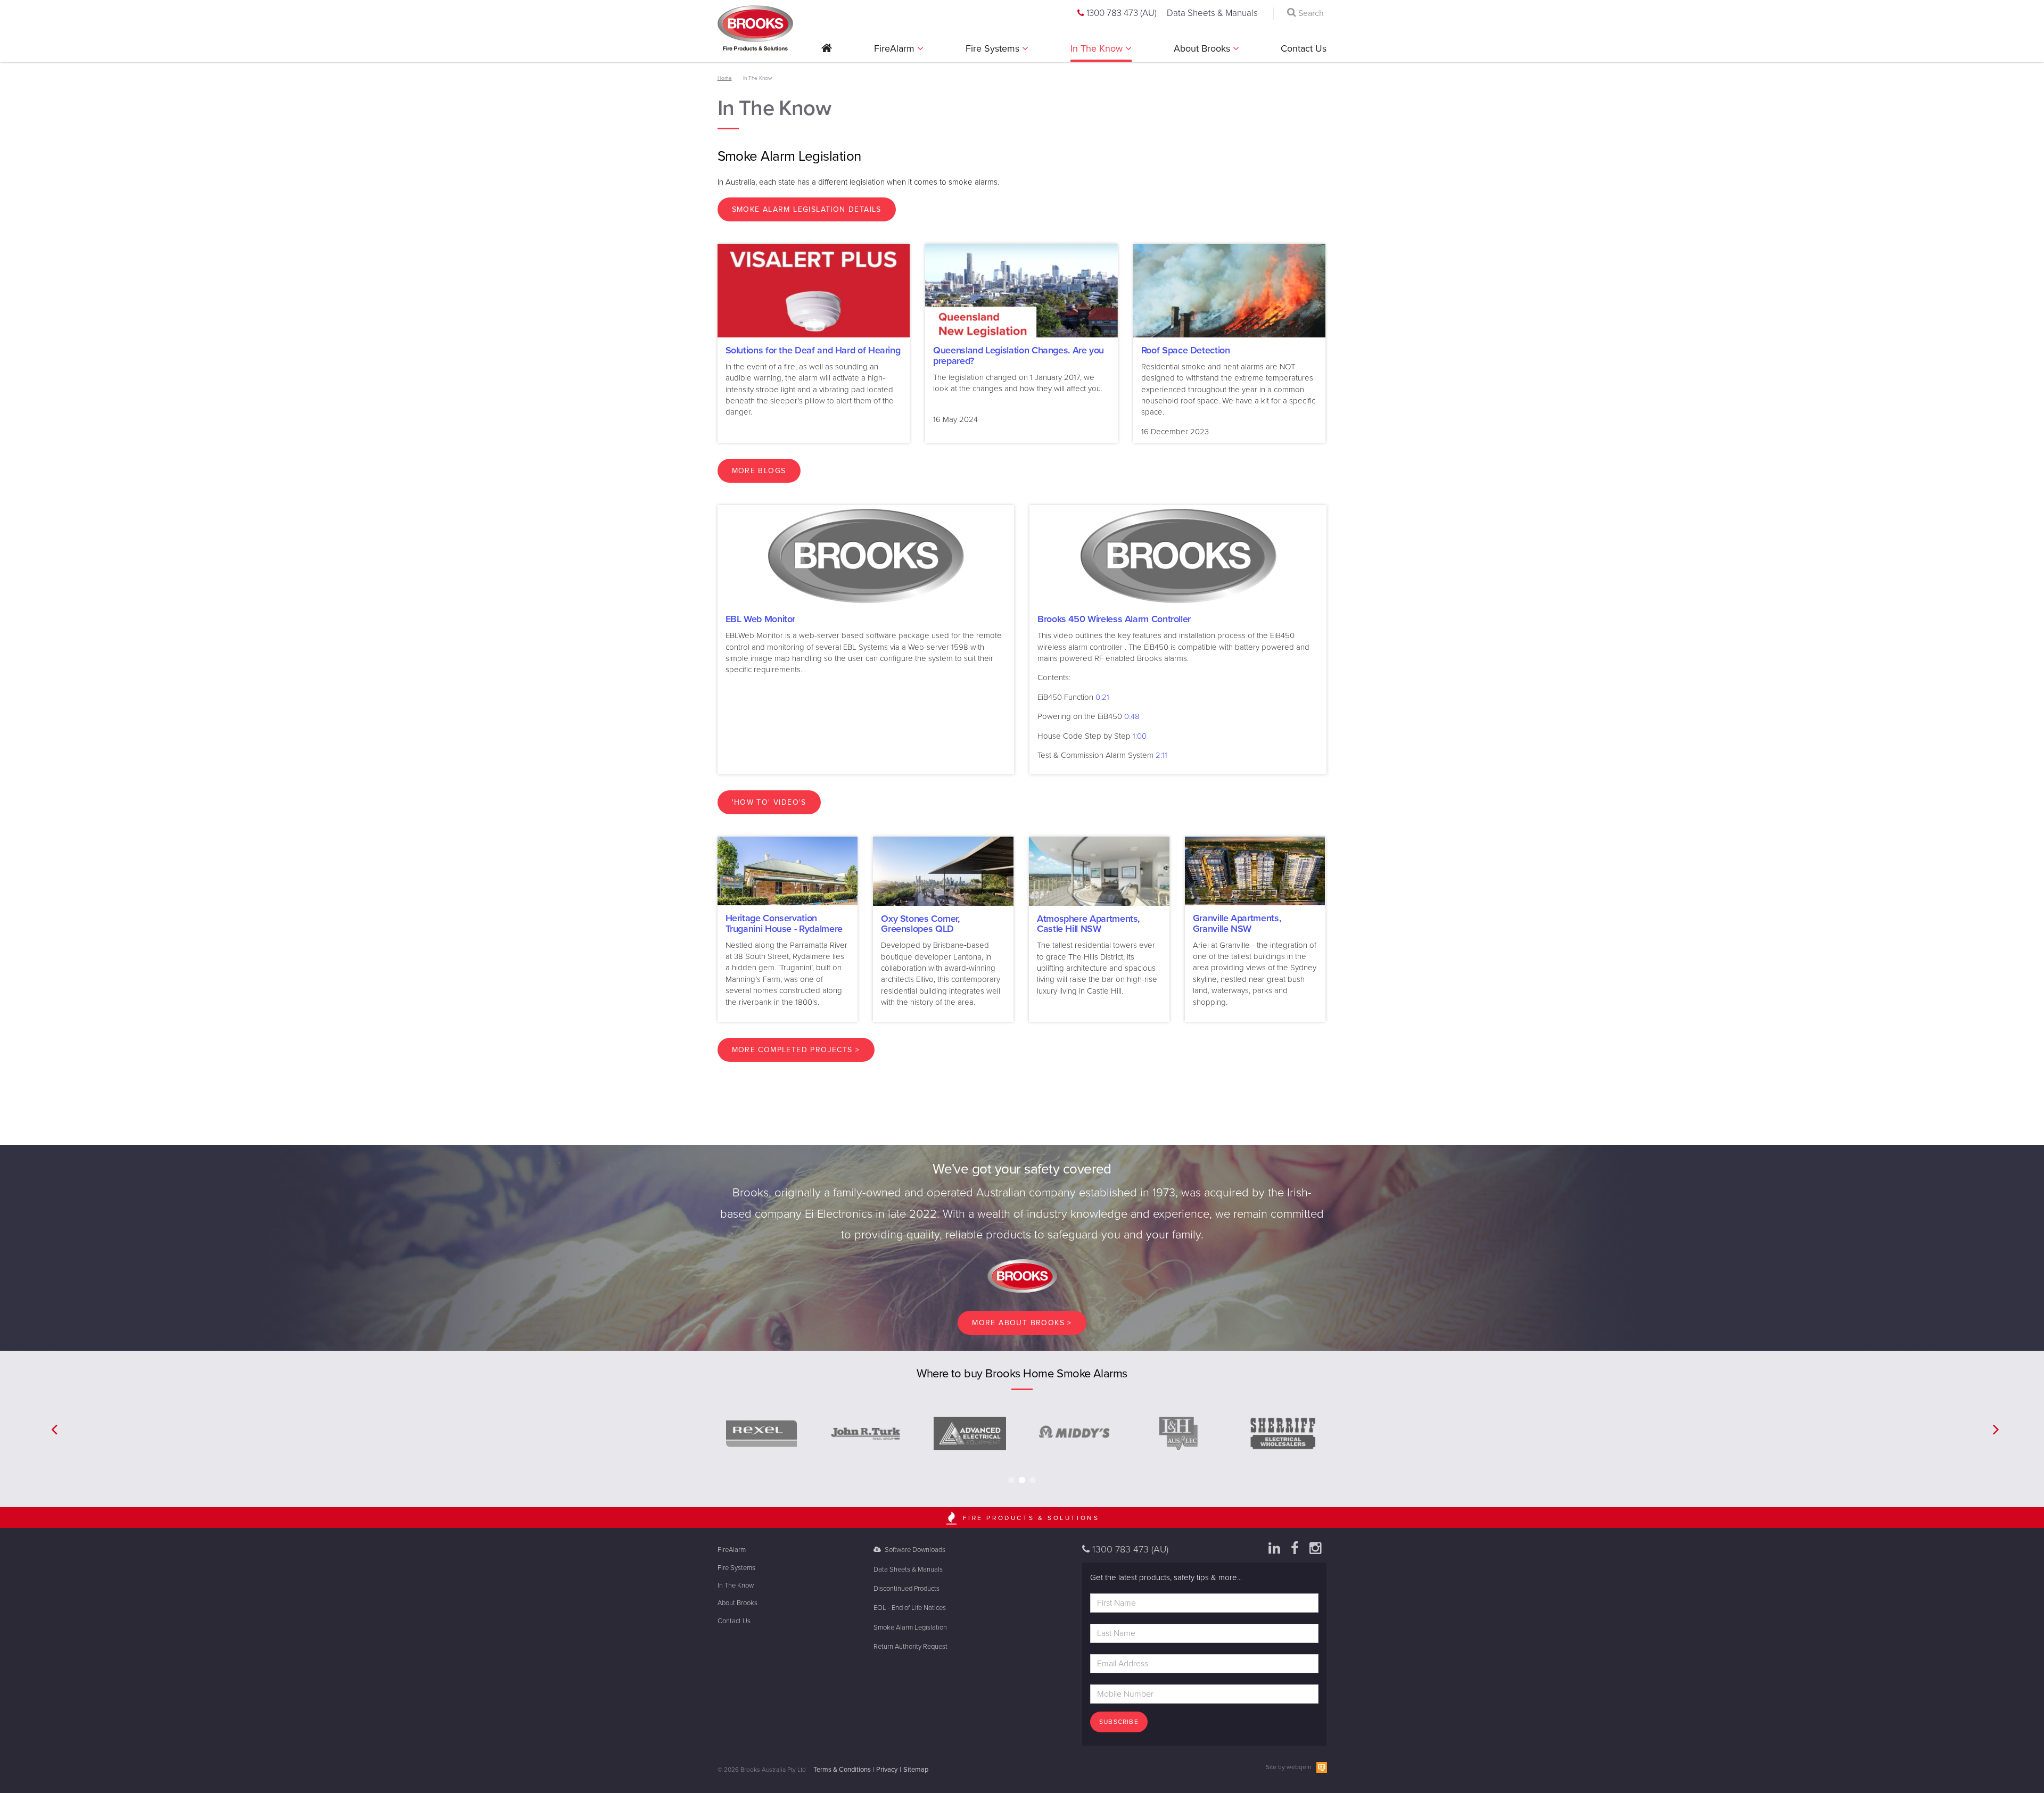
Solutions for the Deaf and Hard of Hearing (813, 350)
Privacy (887, 1770)
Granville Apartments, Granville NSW (1237, 923)
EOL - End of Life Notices (910, 1608)
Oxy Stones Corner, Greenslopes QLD (920, 924)
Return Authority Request (910, 1647)
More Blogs (759, 471)
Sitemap (916, 1770)
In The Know (1098, 48)
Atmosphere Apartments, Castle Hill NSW (1088, 924)
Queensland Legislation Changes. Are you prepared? (1019, 356)
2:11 (1161, 755)
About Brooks (1203, 48)
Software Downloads (914, 1550)
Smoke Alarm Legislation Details (807, 209)
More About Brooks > (1022, 1323)
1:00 (1140, 736)
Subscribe (1119, 1722)
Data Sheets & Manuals (1212, 13)
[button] (827, 52)
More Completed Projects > (796, 1050)
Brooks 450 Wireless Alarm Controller (1114, 619)
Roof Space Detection (1186, 350)
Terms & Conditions (842, 1770)
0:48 (1132, 716)
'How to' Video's (769, 802)
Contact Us (1304, 48)
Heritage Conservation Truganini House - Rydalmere (784, 923)
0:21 (1102, 697)
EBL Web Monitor (761, 619)
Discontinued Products (906, 1589)
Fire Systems (994, 48)
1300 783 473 (1120, 13)
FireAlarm (896, 48)
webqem (1299, 1767)
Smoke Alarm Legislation (910, 1627)
